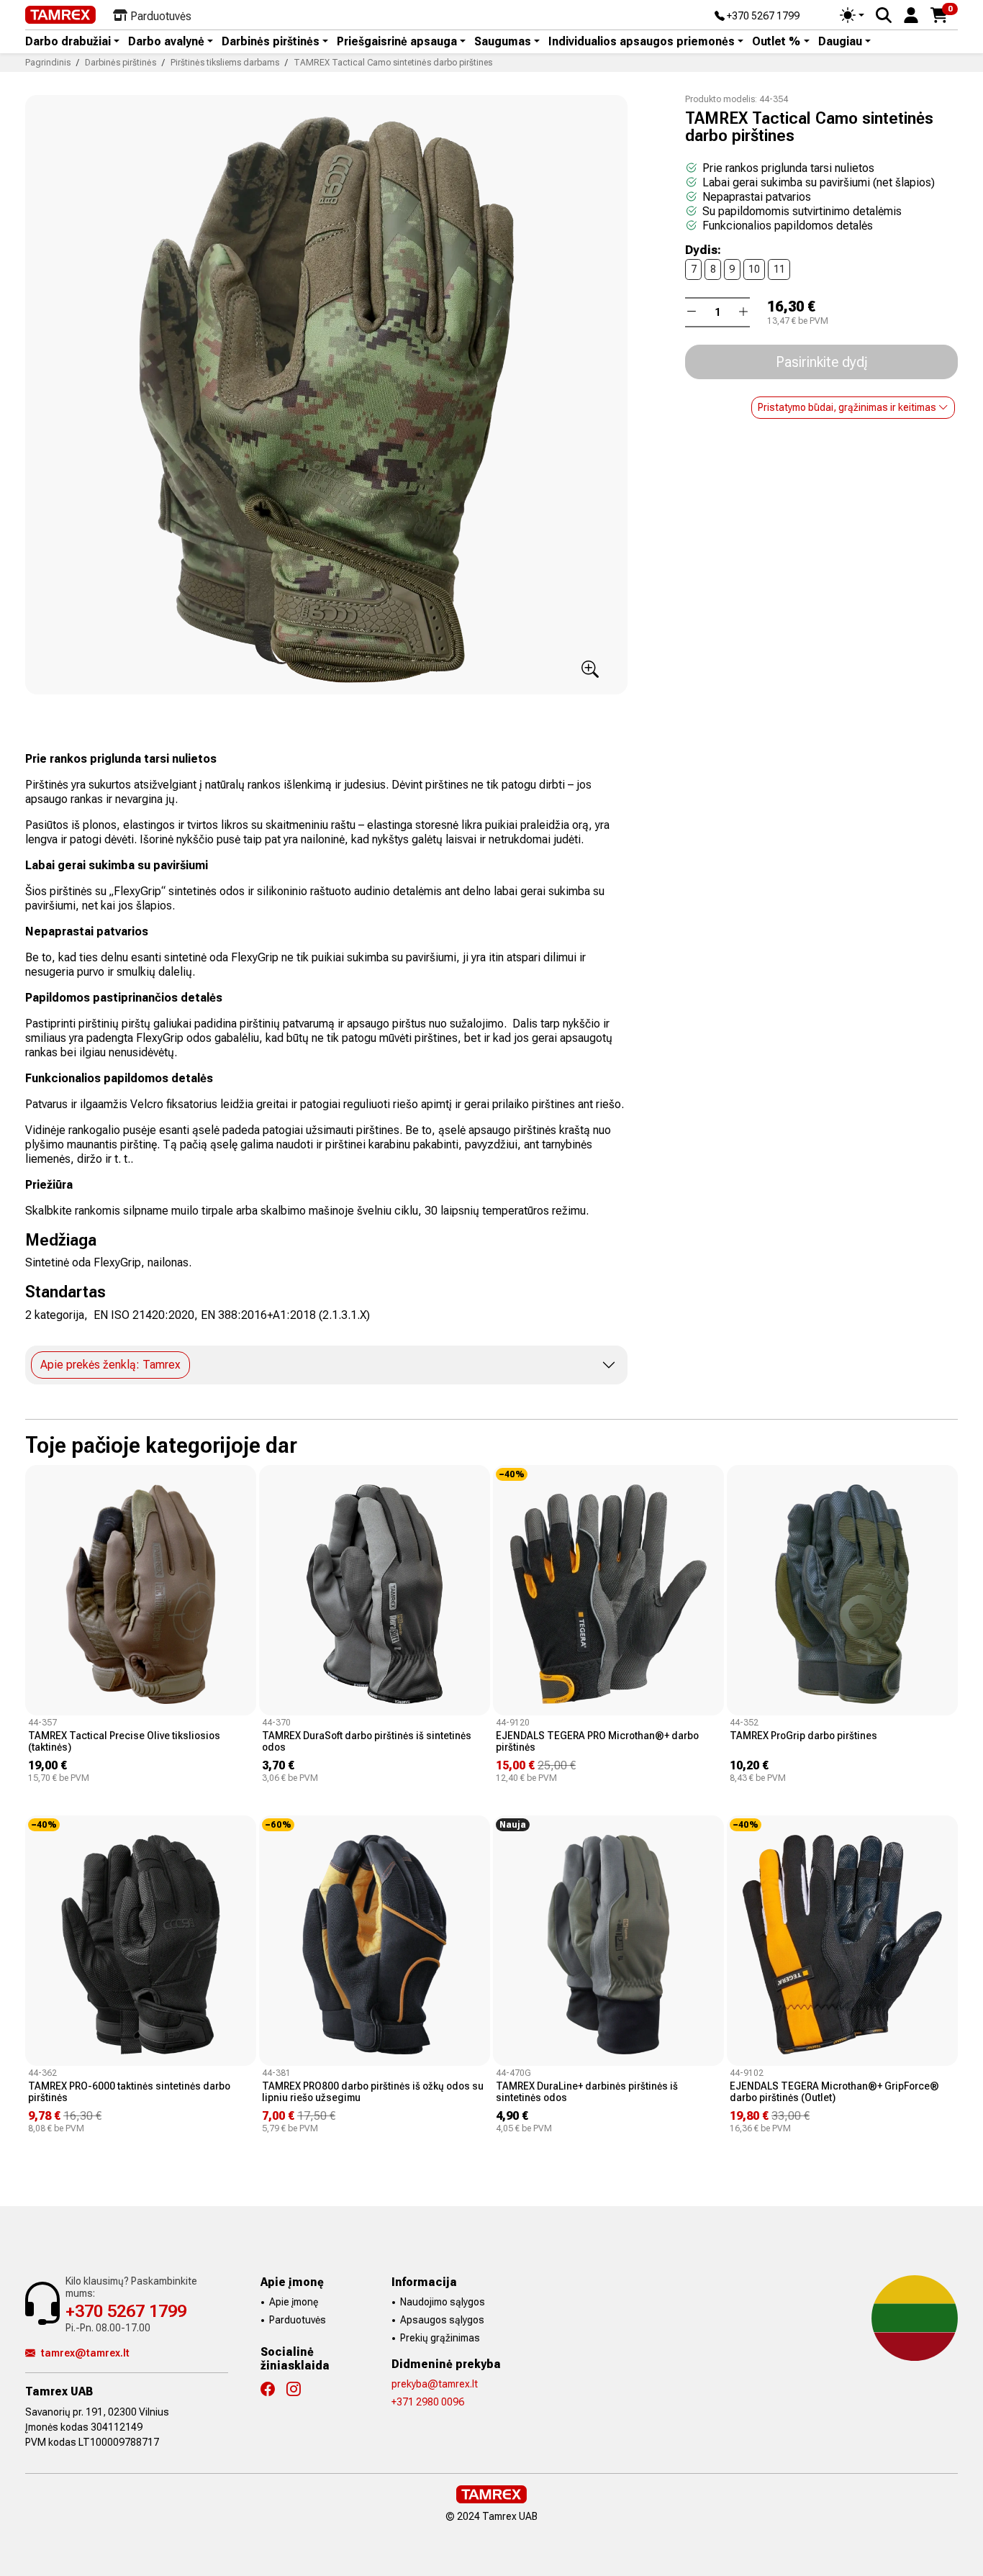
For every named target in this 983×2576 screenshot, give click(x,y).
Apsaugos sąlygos (442, 2320)
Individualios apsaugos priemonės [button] (642, 42)
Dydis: (703, 250)
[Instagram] (299, 2389)
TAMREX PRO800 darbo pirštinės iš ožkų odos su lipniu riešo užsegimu (373, 2092)
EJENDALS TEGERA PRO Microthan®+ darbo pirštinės (597, 1741)
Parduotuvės (298, 2320)
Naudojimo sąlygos (443, 2302)
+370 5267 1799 (762, 17)
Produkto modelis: (721, 99)
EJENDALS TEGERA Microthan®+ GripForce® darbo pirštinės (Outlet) (834, 2092)
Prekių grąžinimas (440, 2338)
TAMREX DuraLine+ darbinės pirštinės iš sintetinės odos (587, 2092)
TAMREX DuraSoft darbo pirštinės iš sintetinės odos (367, 1741)
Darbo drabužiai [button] (68, 42)
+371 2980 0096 (428, 2402)
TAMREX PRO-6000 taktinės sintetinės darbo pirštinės (129, 2092)
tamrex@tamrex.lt (85, 2353)
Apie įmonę (294, 2302)
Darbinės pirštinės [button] (271, 42)
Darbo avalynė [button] (166, 42)
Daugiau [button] (840, 42)
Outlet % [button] (776, 42)
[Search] (884, 15)
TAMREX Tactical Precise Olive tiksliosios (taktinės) (124, 1741)
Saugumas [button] (503, 42)
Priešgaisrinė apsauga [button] (397, 42)
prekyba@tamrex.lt (435, 2384)
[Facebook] (273, 2389)
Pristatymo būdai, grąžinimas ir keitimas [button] (848, 407)
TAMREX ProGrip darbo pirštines (803, 1736)
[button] (911, 14)
